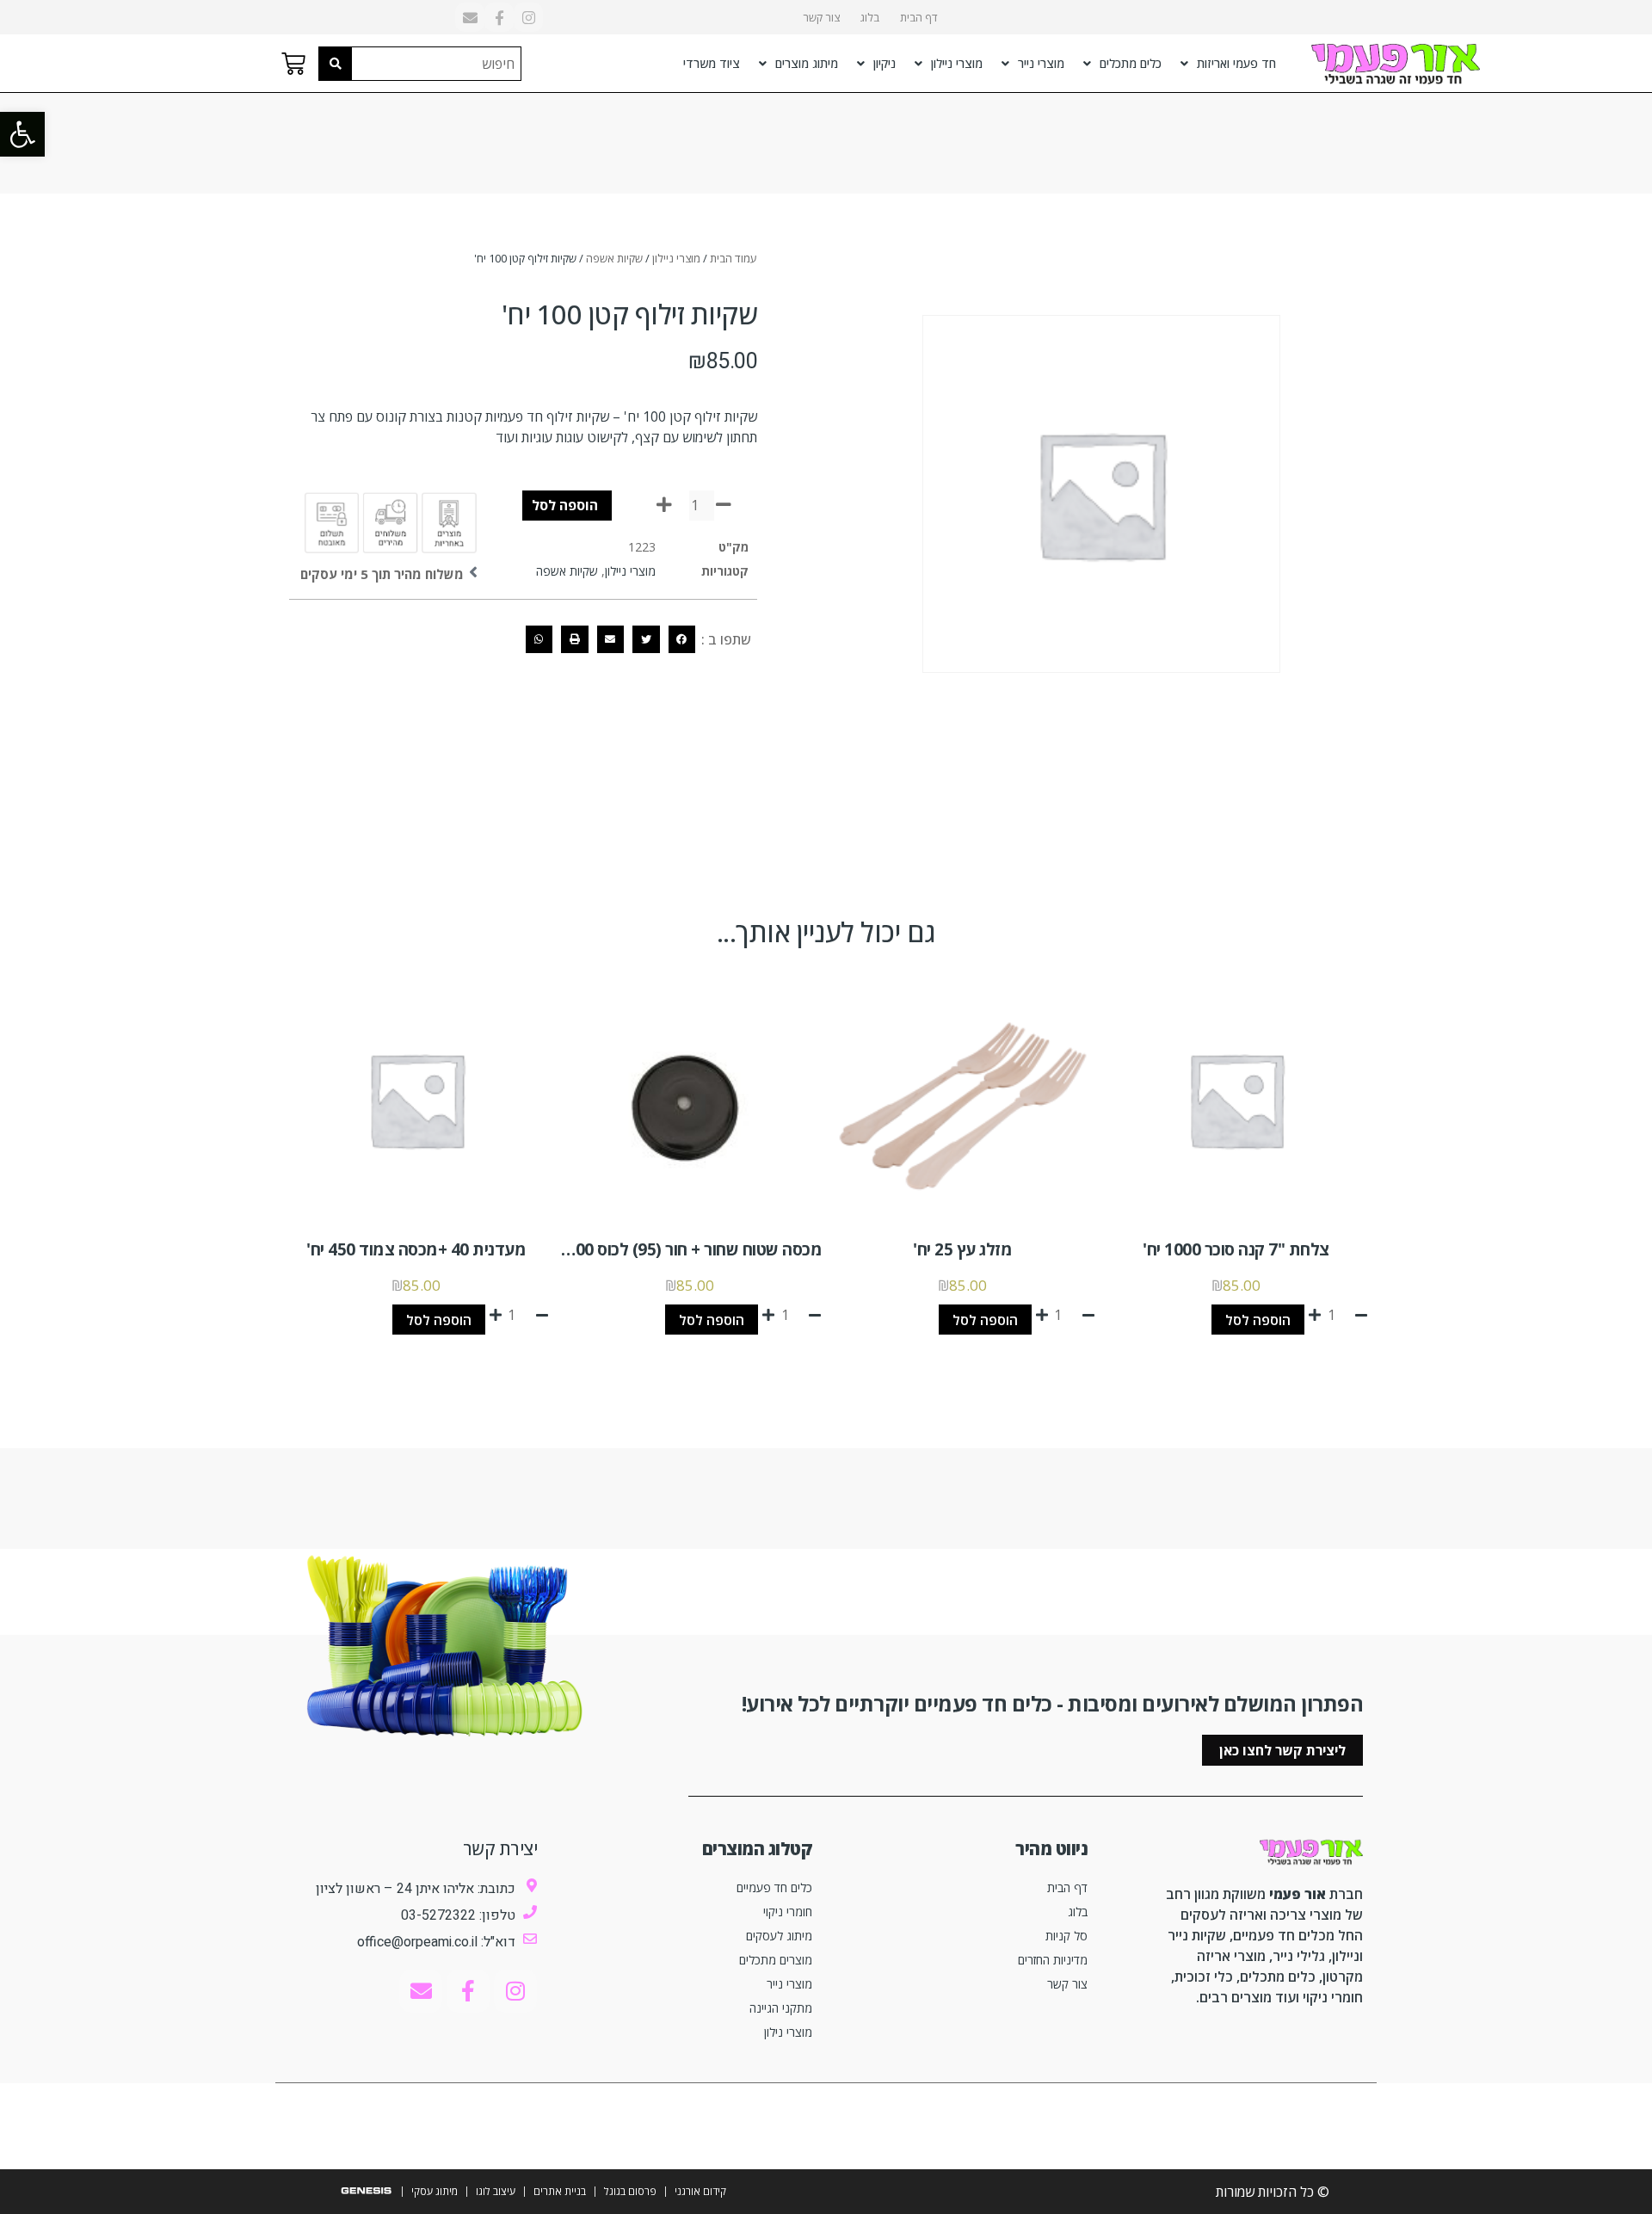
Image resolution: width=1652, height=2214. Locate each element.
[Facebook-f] (499, 17)
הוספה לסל (565, 505)
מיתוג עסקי (435, 2191)
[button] (22, 134)
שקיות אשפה (614, 258)
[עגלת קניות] (293, 64)
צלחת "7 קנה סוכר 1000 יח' (1236, 1249)
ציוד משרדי (712, 63)
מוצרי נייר (1041, 63)
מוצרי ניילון (957, 63)
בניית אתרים (560, 2191)
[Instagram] (528, 17)
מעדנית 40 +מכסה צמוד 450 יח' (416, 1249)
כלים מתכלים (1131, 63)
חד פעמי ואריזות (1236, 63)
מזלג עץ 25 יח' (962, 1249)
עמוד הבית (734, 258)
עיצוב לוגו (496, 2191)
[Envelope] (470, 17)
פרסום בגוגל (630, 2191)
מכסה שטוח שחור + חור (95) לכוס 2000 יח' (679, 1249)
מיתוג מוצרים (807, 63)
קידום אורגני (700, 2191)
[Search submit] (336, 64)
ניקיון (885, 63)
